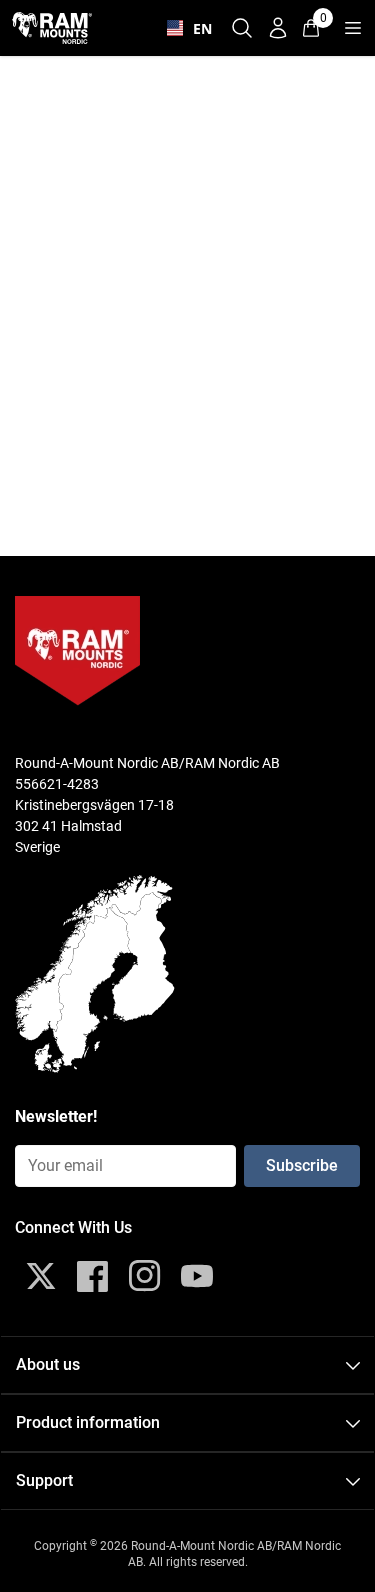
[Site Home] (52, 27)
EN (198, 28)
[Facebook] (93, 1276)
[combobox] (185, 28)
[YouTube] (197, 1276)
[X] (41, 1276)
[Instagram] (145, 1276)
